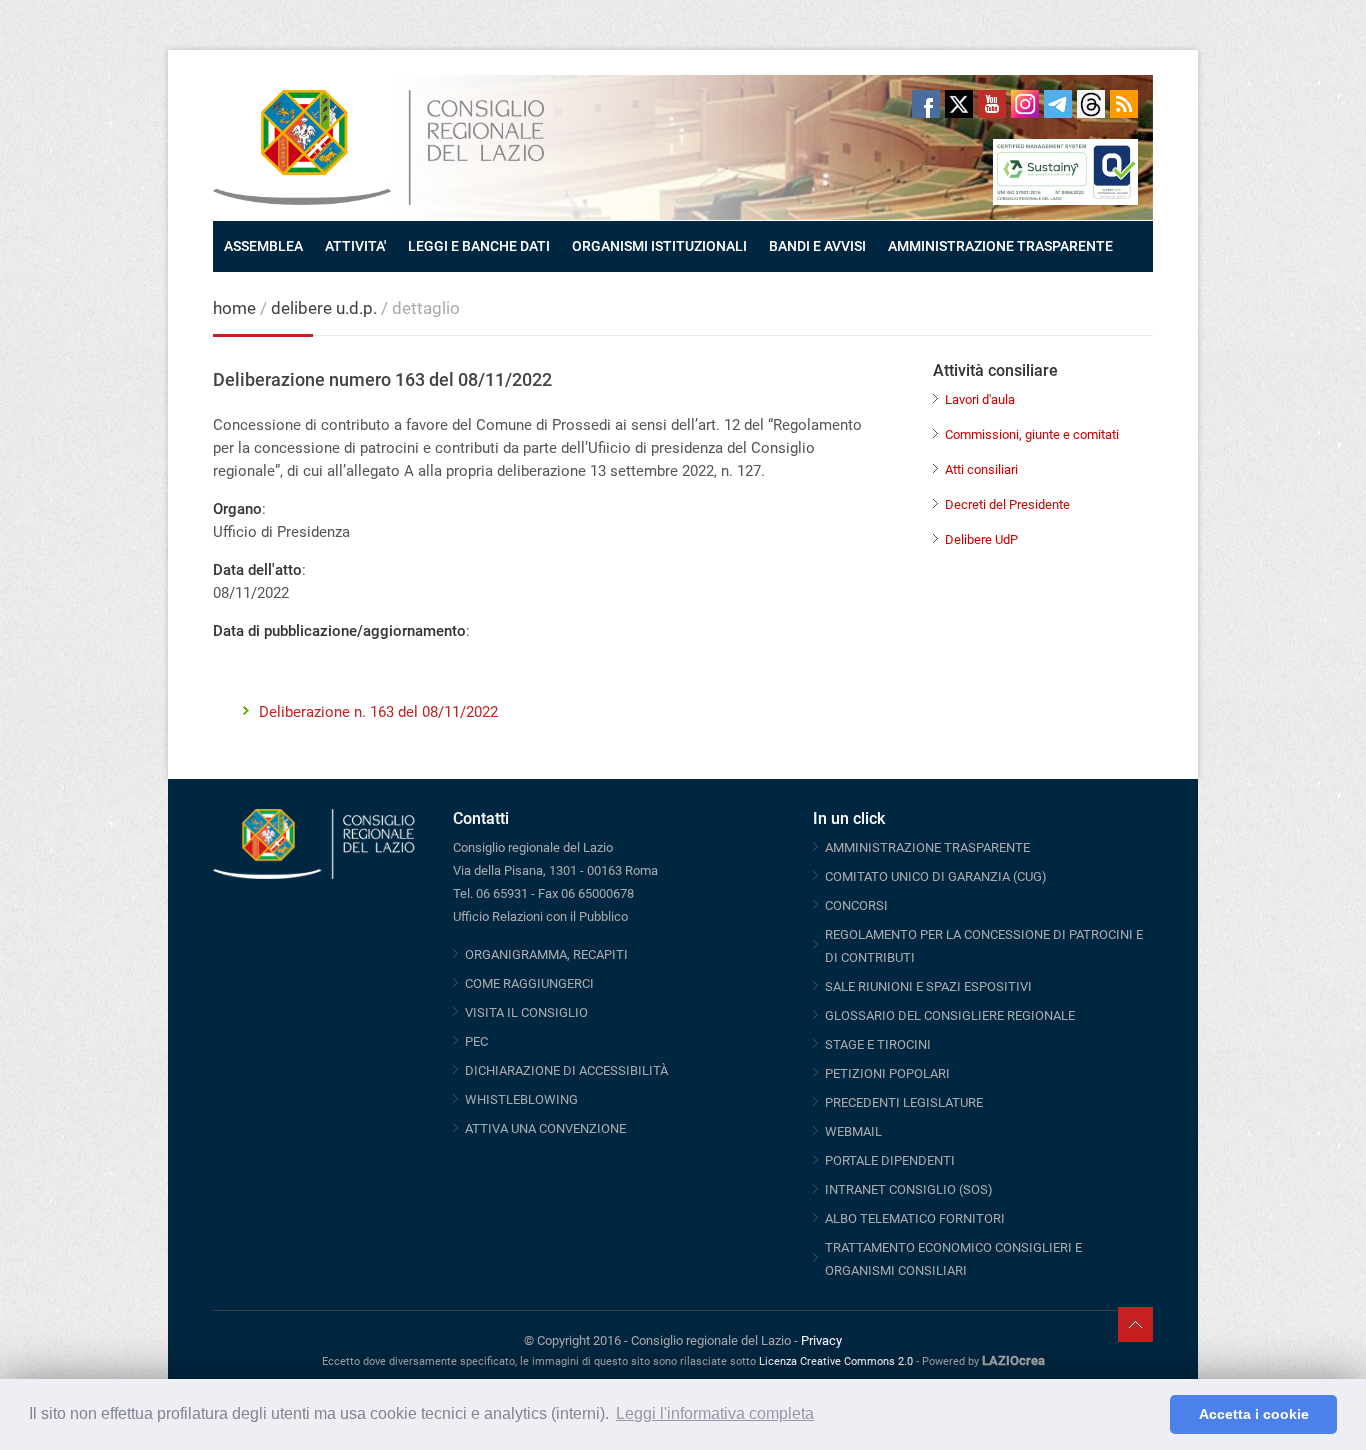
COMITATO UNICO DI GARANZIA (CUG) (936, 876)
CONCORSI (856, 905)
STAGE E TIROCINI (878, 1044)
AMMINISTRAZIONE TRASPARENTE (1000, 246)
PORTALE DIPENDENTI (890, 1160)
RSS (1124, 104)
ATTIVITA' (355, 246)
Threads (1091, 104)
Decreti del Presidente (1007, 504)
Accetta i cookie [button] (1254, 1414)
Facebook (926, 104)
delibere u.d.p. (326, 308)
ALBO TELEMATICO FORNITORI (915, 1218)
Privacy (821, 1340)
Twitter (959, 104)
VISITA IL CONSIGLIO (526, 1012)
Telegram (1058, 104)
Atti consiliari (981, 469)
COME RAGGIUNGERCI (529, 983)
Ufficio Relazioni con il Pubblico (540, 916)
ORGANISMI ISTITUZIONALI (659, 246)
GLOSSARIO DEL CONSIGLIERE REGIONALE (950, 1015)
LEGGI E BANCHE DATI (479, 246)
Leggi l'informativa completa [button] (715, 1413)
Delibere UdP (981, 539)
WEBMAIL (853, 1131)
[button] (1149, 1415)
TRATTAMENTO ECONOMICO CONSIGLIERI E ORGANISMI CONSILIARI (953, 1259)
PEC (476, 1041)
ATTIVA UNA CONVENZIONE (545, 1128)
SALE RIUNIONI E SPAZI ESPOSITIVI (928, 986)
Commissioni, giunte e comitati (1032, 434)
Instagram (1025, 104)
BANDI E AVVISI (817, 246)
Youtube (992, 104)
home (234, 308)
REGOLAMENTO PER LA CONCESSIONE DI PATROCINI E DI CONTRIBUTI (984, 946)
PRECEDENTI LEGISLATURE (904, 1102)
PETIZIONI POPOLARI (887, 1073)
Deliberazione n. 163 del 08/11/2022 (378, 712)
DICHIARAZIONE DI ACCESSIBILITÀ (566, 1070)
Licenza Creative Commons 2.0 (836, 1361)
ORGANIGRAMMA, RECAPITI (546, 954)
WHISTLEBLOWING (521, 1099)
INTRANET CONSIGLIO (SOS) (909, 1189)
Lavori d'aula (980, 399)
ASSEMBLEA (263, 246)
